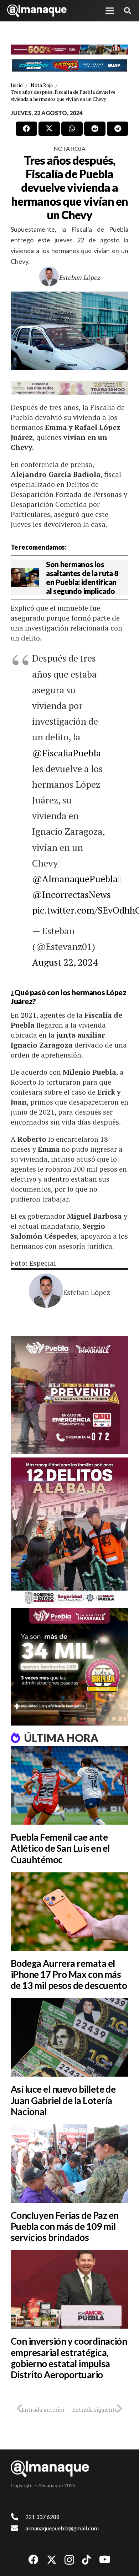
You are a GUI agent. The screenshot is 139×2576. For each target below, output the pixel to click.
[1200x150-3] (69, 388)
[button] (110, 11)
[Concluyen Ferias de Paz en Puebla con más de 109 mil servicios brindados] (69, 2164)
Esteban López (79, 277)
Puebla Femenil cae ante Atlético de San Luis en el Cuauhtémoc (60, 1848)
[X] (52, 2560)
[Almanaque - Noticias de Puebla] (37, 11)
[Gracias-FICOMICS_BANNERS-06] (69, 65)
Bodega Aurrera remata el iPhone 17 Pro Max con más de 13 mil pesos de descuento (69, 1974)
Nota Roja (69, 148)
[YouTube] (105, 2560)
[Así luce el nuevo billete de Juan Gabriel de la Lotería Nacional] (69, 2037)
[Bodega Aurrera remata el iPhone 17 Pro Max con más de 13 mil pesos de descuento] (69, 1912)
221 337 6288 (42, 2517)
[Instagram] (69, 2560)
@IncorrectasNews (71, 894)
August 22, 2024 (65, 962)
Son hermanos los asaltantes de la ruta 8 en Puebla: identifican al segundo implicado (82, 578)
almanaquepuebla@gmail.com (62, 2528)
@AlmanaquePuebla (75, 879)
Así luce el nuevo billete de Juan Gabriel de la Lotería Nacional (63, 2100)
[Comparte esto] (26, 129)
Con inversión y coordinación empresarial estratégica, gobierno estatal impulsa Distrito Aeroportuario (69, 2358)
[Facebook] (34, 2560)
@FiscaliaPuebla (66, 753)
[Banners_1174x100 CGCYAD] (69, 50)
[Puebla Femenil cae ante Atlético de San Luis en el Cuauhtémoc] (69, 1785)
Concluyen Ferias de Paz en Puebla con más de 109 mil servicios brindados (65, 2226)
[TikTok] (86, 2560)
